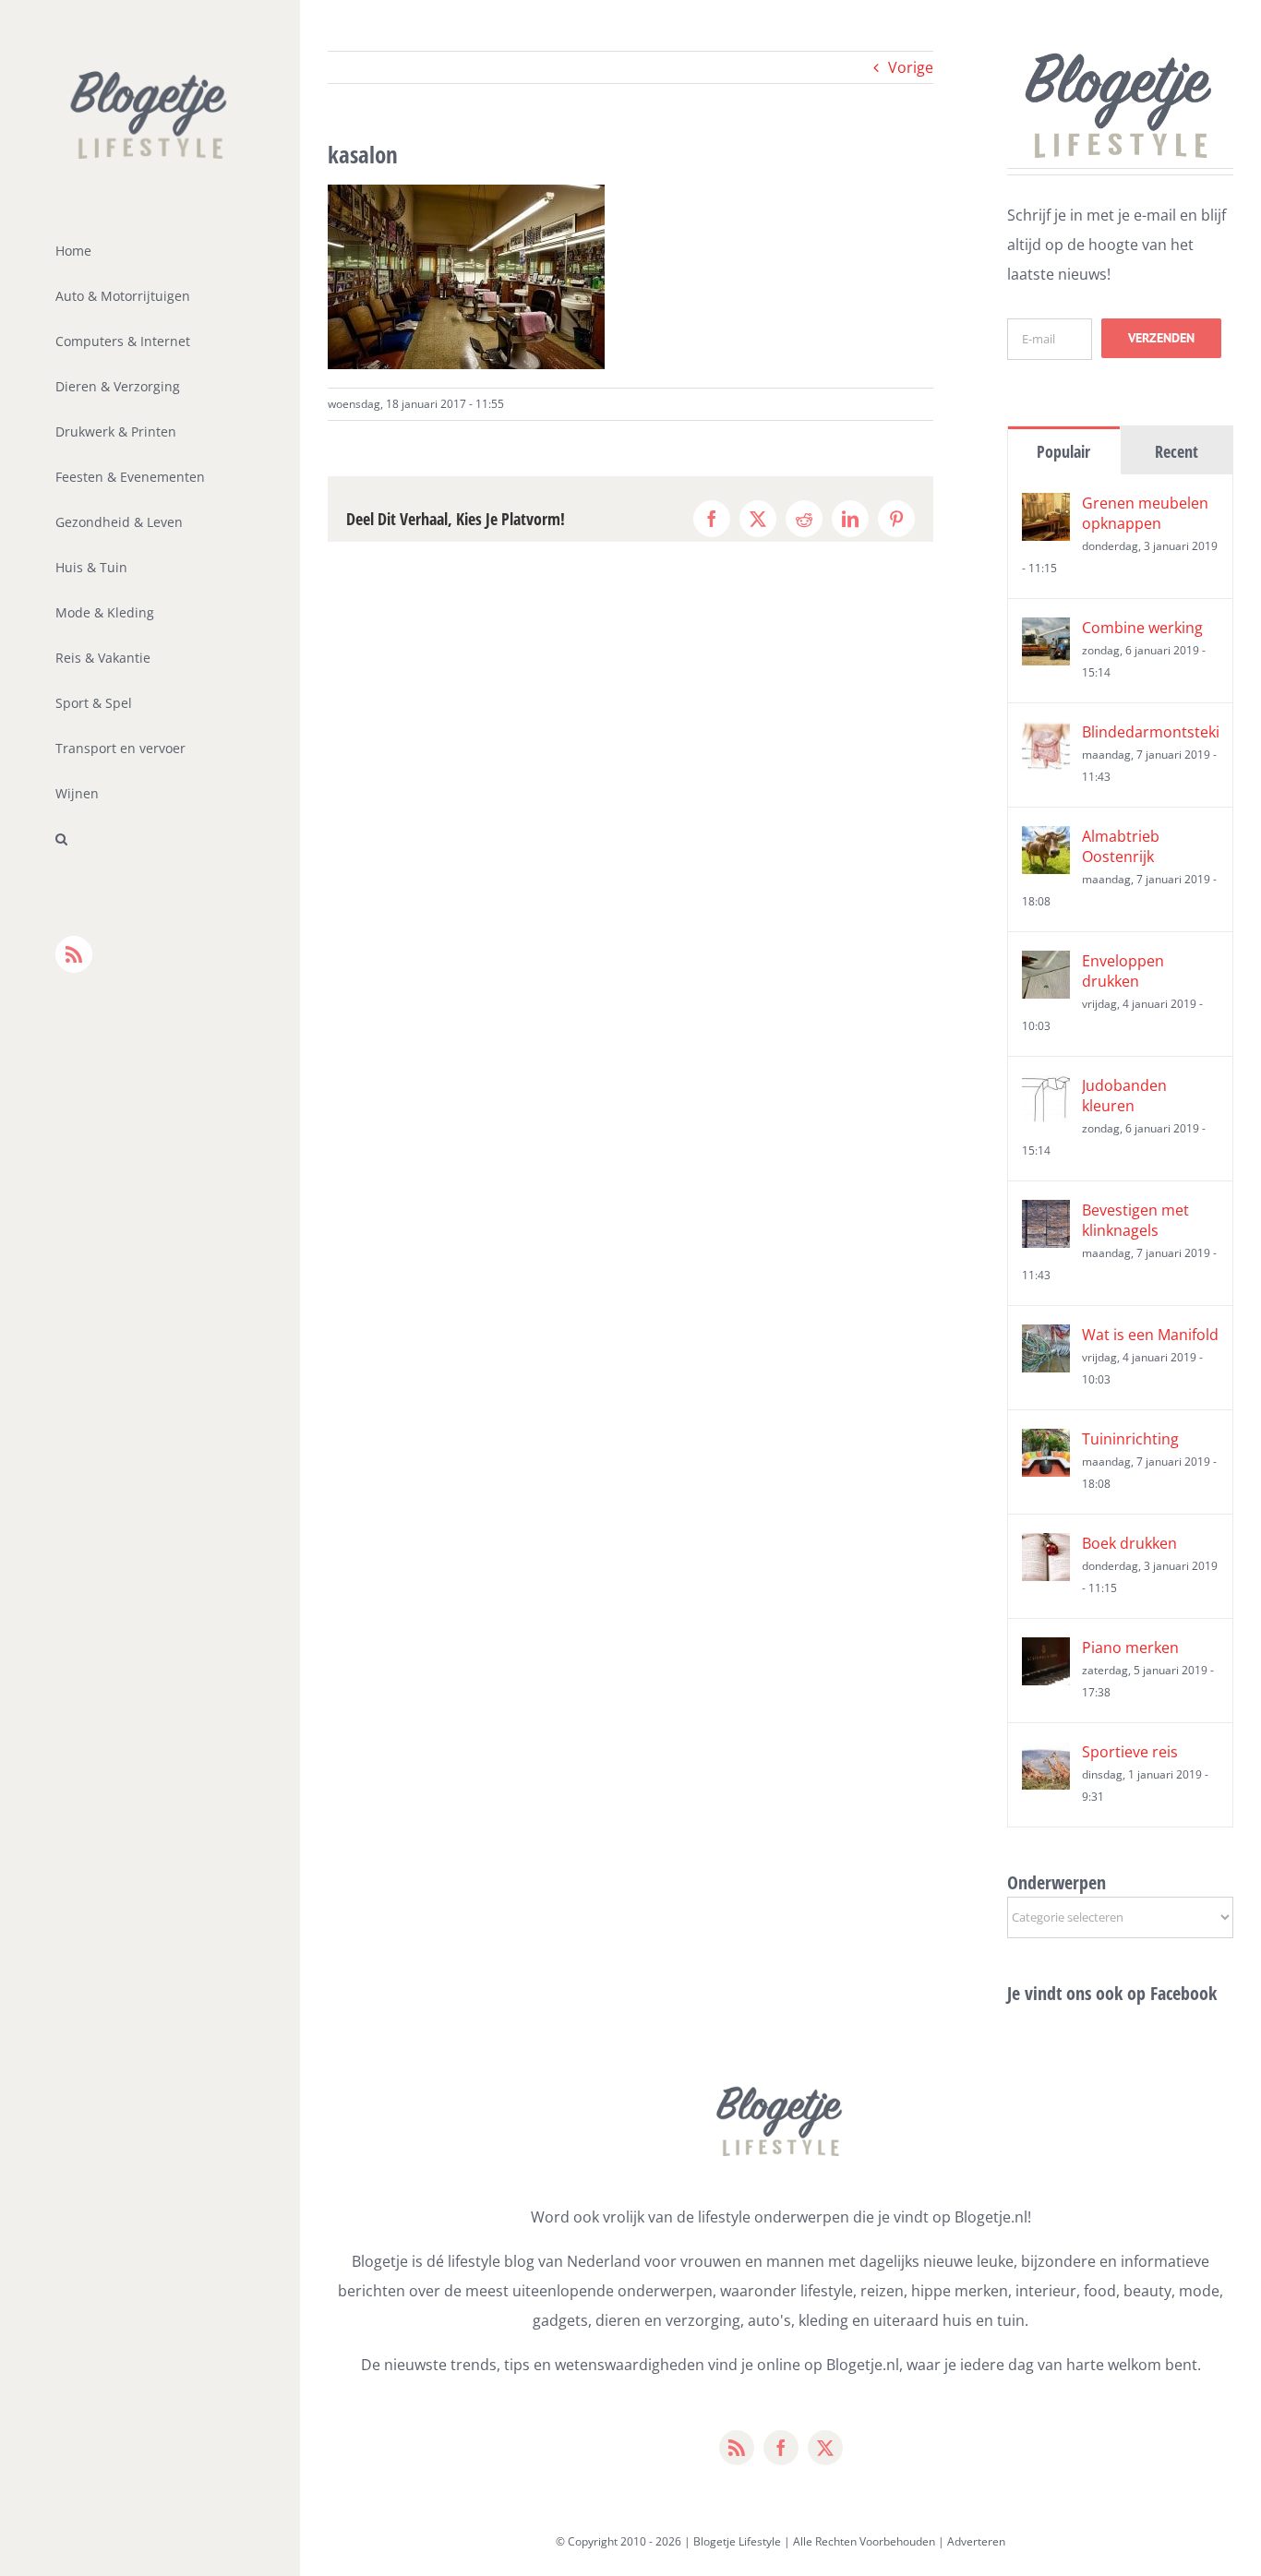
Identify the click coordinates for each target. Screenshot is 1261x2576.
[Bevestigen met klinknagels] (1046, 1215)
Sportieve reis (1130, 1752)
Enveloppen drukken (1123, 971)
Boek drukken (1129, 1543)
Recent (1177, 451)
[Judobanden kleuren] (1046, 1090)
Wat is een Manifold (1150, 1335)
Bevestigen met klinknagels (1135, 1220)
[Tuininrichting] (1046, 1444)
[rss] (737, 2448)
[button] (150, 839)
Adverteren (976, 2541)
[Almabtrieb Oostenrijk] (1046, 841)
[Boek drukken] (1046, 1548)
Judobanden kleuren (1124, 1096)
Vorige (911, 67)
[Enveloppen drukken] (1046, 965)
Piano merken (1130, 1647)
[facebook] (781, 2448)
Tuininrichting (1130, 1439)
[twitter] (825, 2448)
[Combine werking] (1046, 632)
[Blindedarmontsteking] (1046, 737)
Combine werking (1142, 628)
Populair (1063, 451)
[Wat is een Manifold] (1046, 1339)
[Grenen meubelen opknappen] (1046, 508)
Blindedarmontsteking (1150, 732)
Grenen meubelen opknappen (1145, 513)
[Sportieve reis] (1046, 1756)
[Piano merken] (1046, 1652)
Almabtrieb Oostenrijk (1121, 846)
